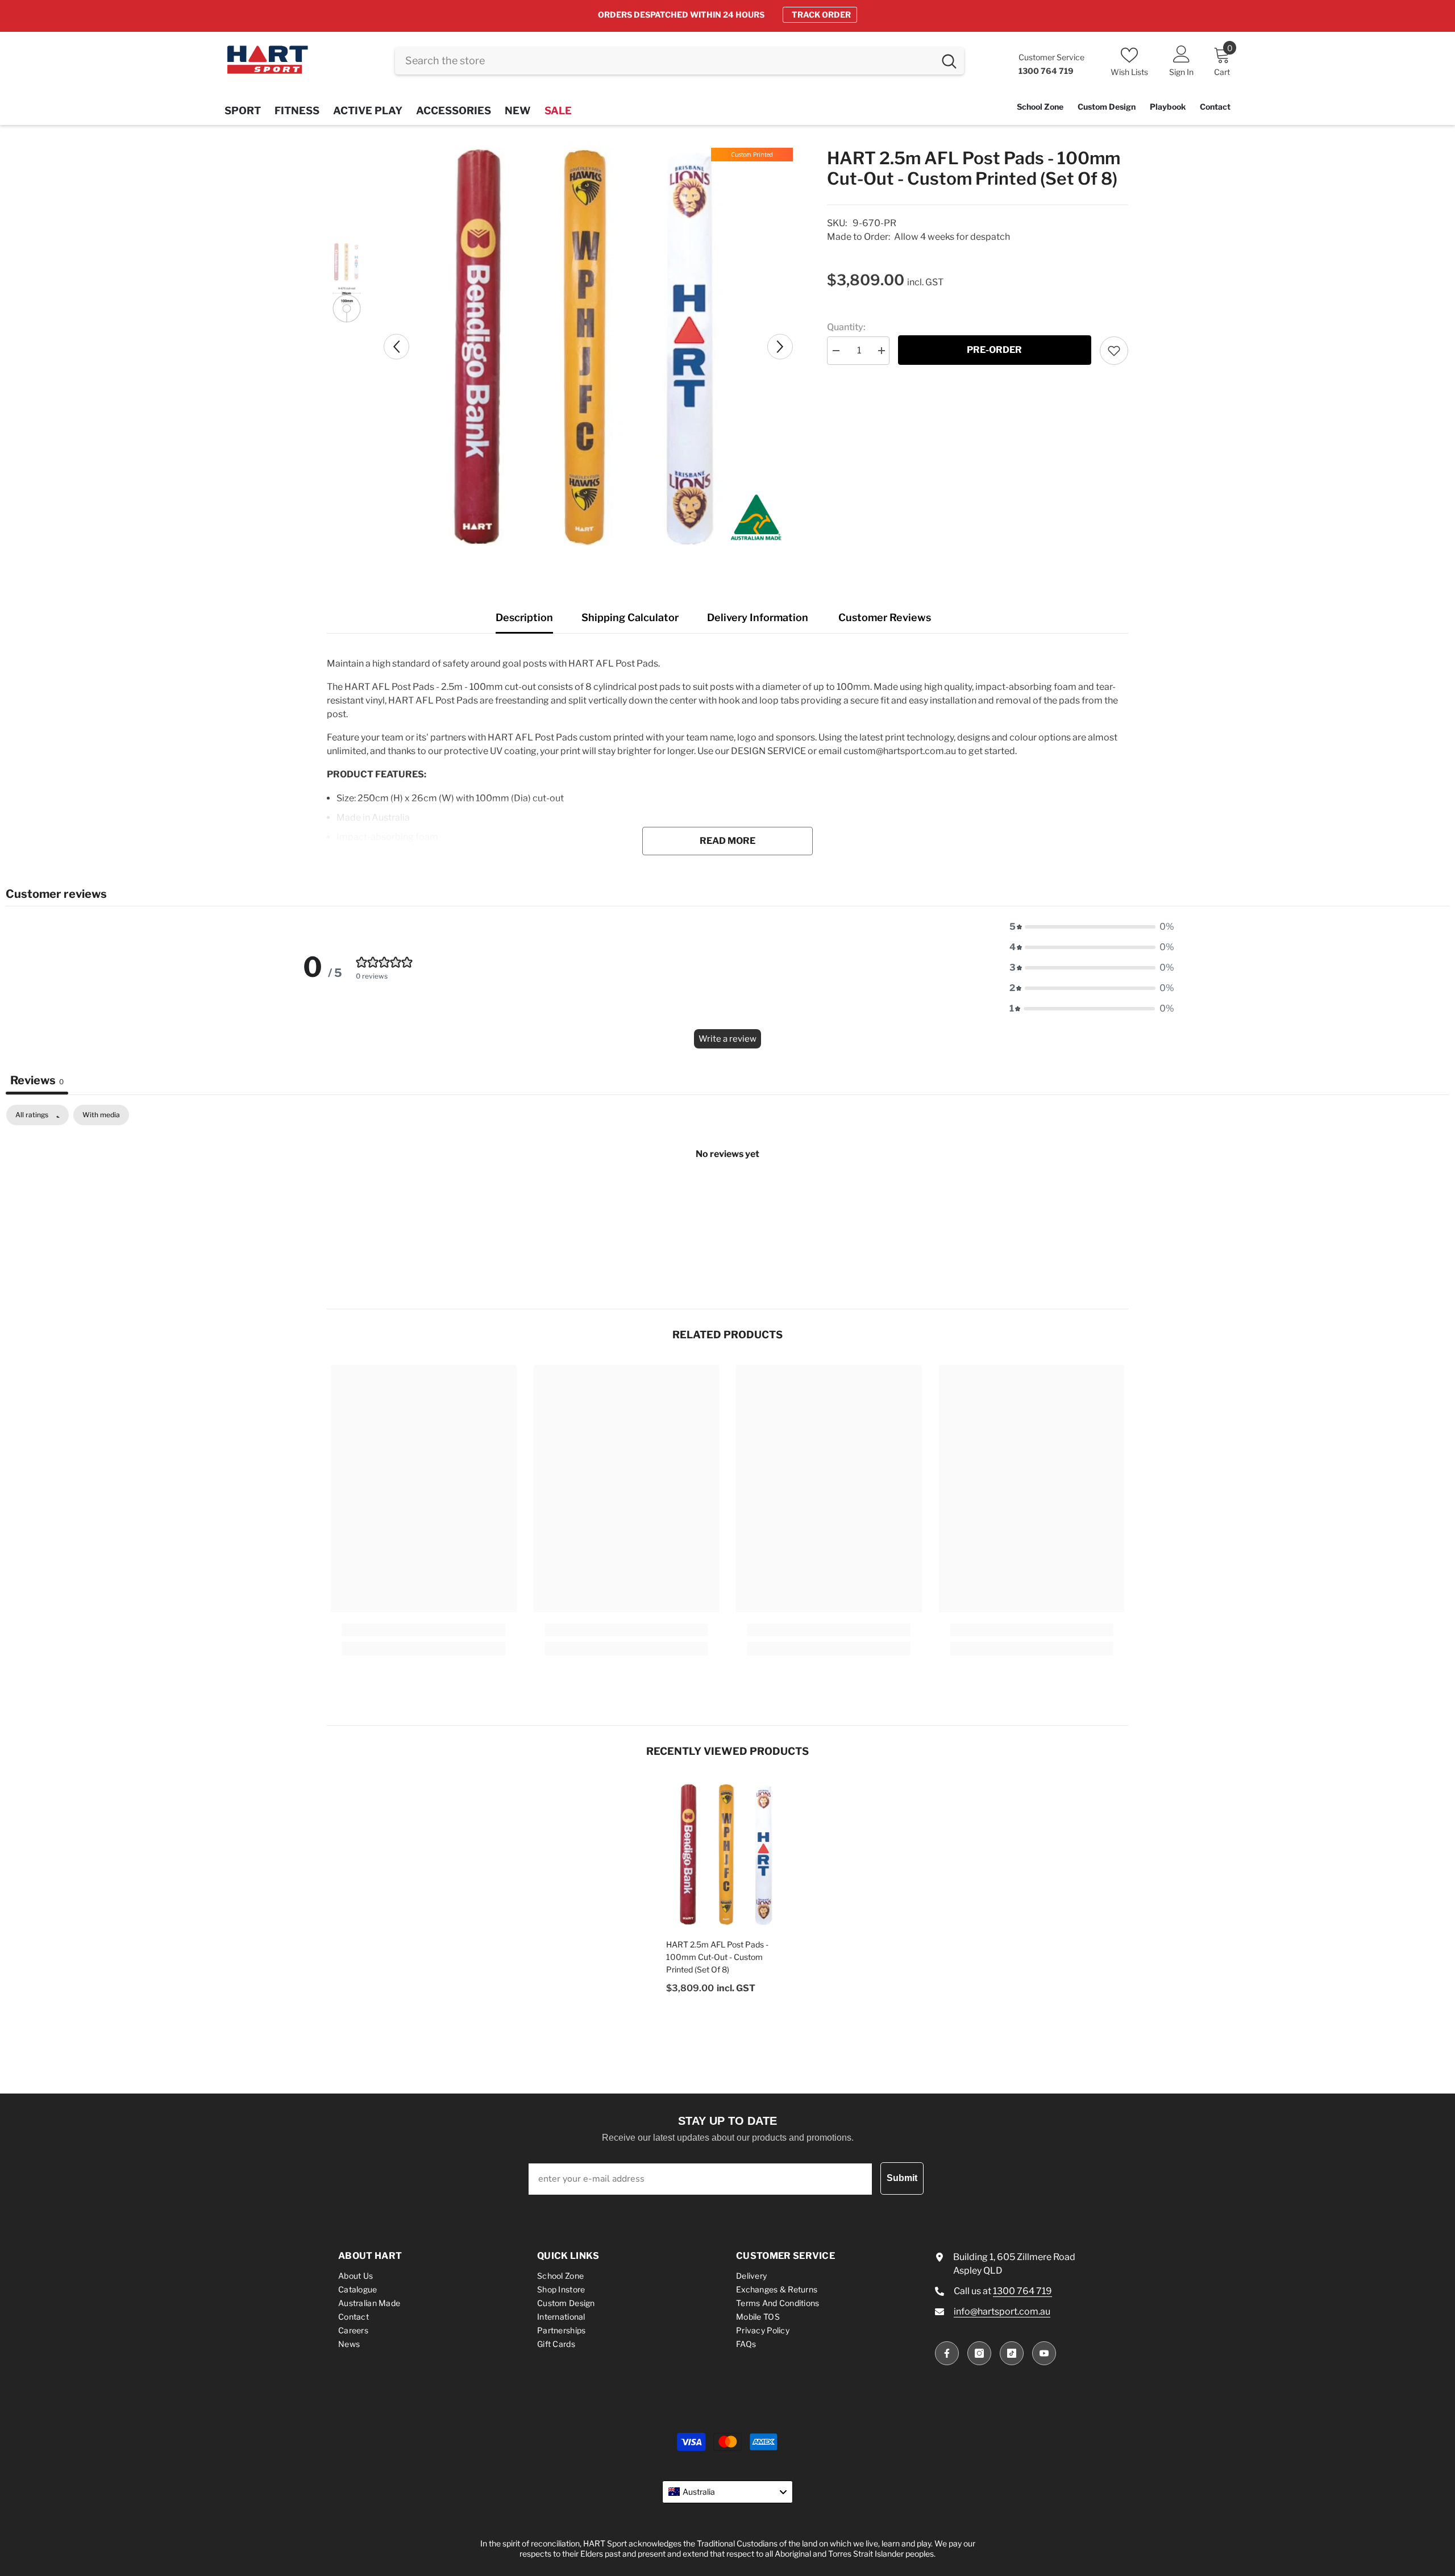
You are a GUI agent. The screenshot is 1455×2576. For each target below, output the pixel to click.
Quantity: (846, 327)
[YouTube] (1044, 2353)
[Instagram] (979, 2353)
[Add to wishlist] (1114, 351)
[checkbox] (101, 1115)
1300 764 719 (1022, 2291)
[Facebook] (947, 2353)
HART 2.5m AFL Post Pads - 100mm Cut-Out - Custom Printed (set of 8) (717, 1957)
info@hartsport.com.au (1002, 2311)
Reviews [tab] (37, 1080)
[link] (424, 1630)
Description (524, 617)
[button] (396, 346)
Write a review (727, 1039)
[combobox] (665, 61)
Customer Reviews (885, 617)
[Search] (679, 61)
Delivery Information (758, 617)
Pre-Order (994, 350)
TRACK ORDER (821, 14)
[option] (727, 15)
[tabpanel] (727, 1192)
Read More (727, 841)
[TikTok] (1012, 2353)
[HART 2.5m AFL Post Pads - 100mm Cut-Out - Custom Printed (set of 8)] (727, 1854)
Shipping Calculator (630, 617)
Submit (902, 2178)
